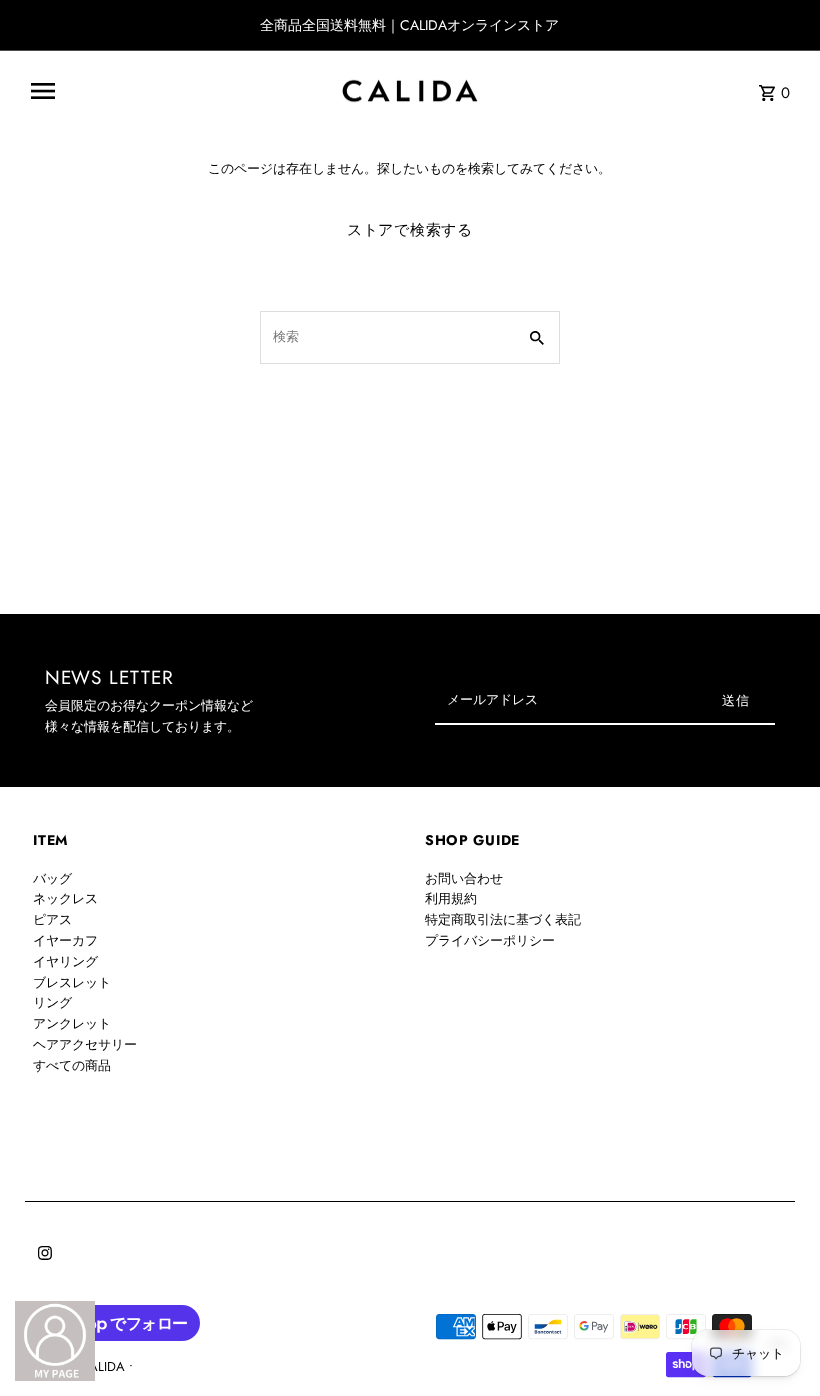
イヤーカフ (65, 940)
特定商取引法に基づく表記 (503, 919)
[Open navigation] (176, 91)
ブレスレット (72, 982)
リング (52, 1002)
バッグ (52, 878)
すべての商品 (72, 1065)
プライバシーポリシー (490, 940)
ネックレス (65, 898)
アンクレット (72, 1023)
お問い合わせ (464, 878)
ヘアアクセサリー (85, 1044)
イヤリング (65, 961)
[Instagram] (42, 1255)
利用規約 (451, 898)
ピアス (52, 919)
